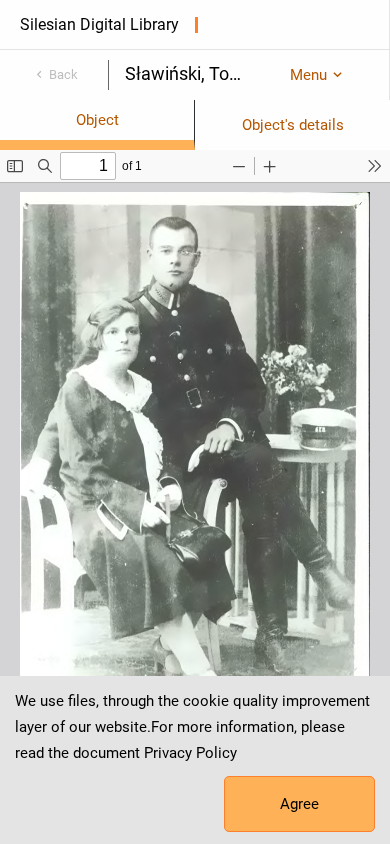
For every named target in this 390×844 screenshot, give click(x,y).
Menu (308, 75)
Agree (299, 804)
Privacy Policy (190, 753)
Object (97, 120)
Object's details (293, 125)
